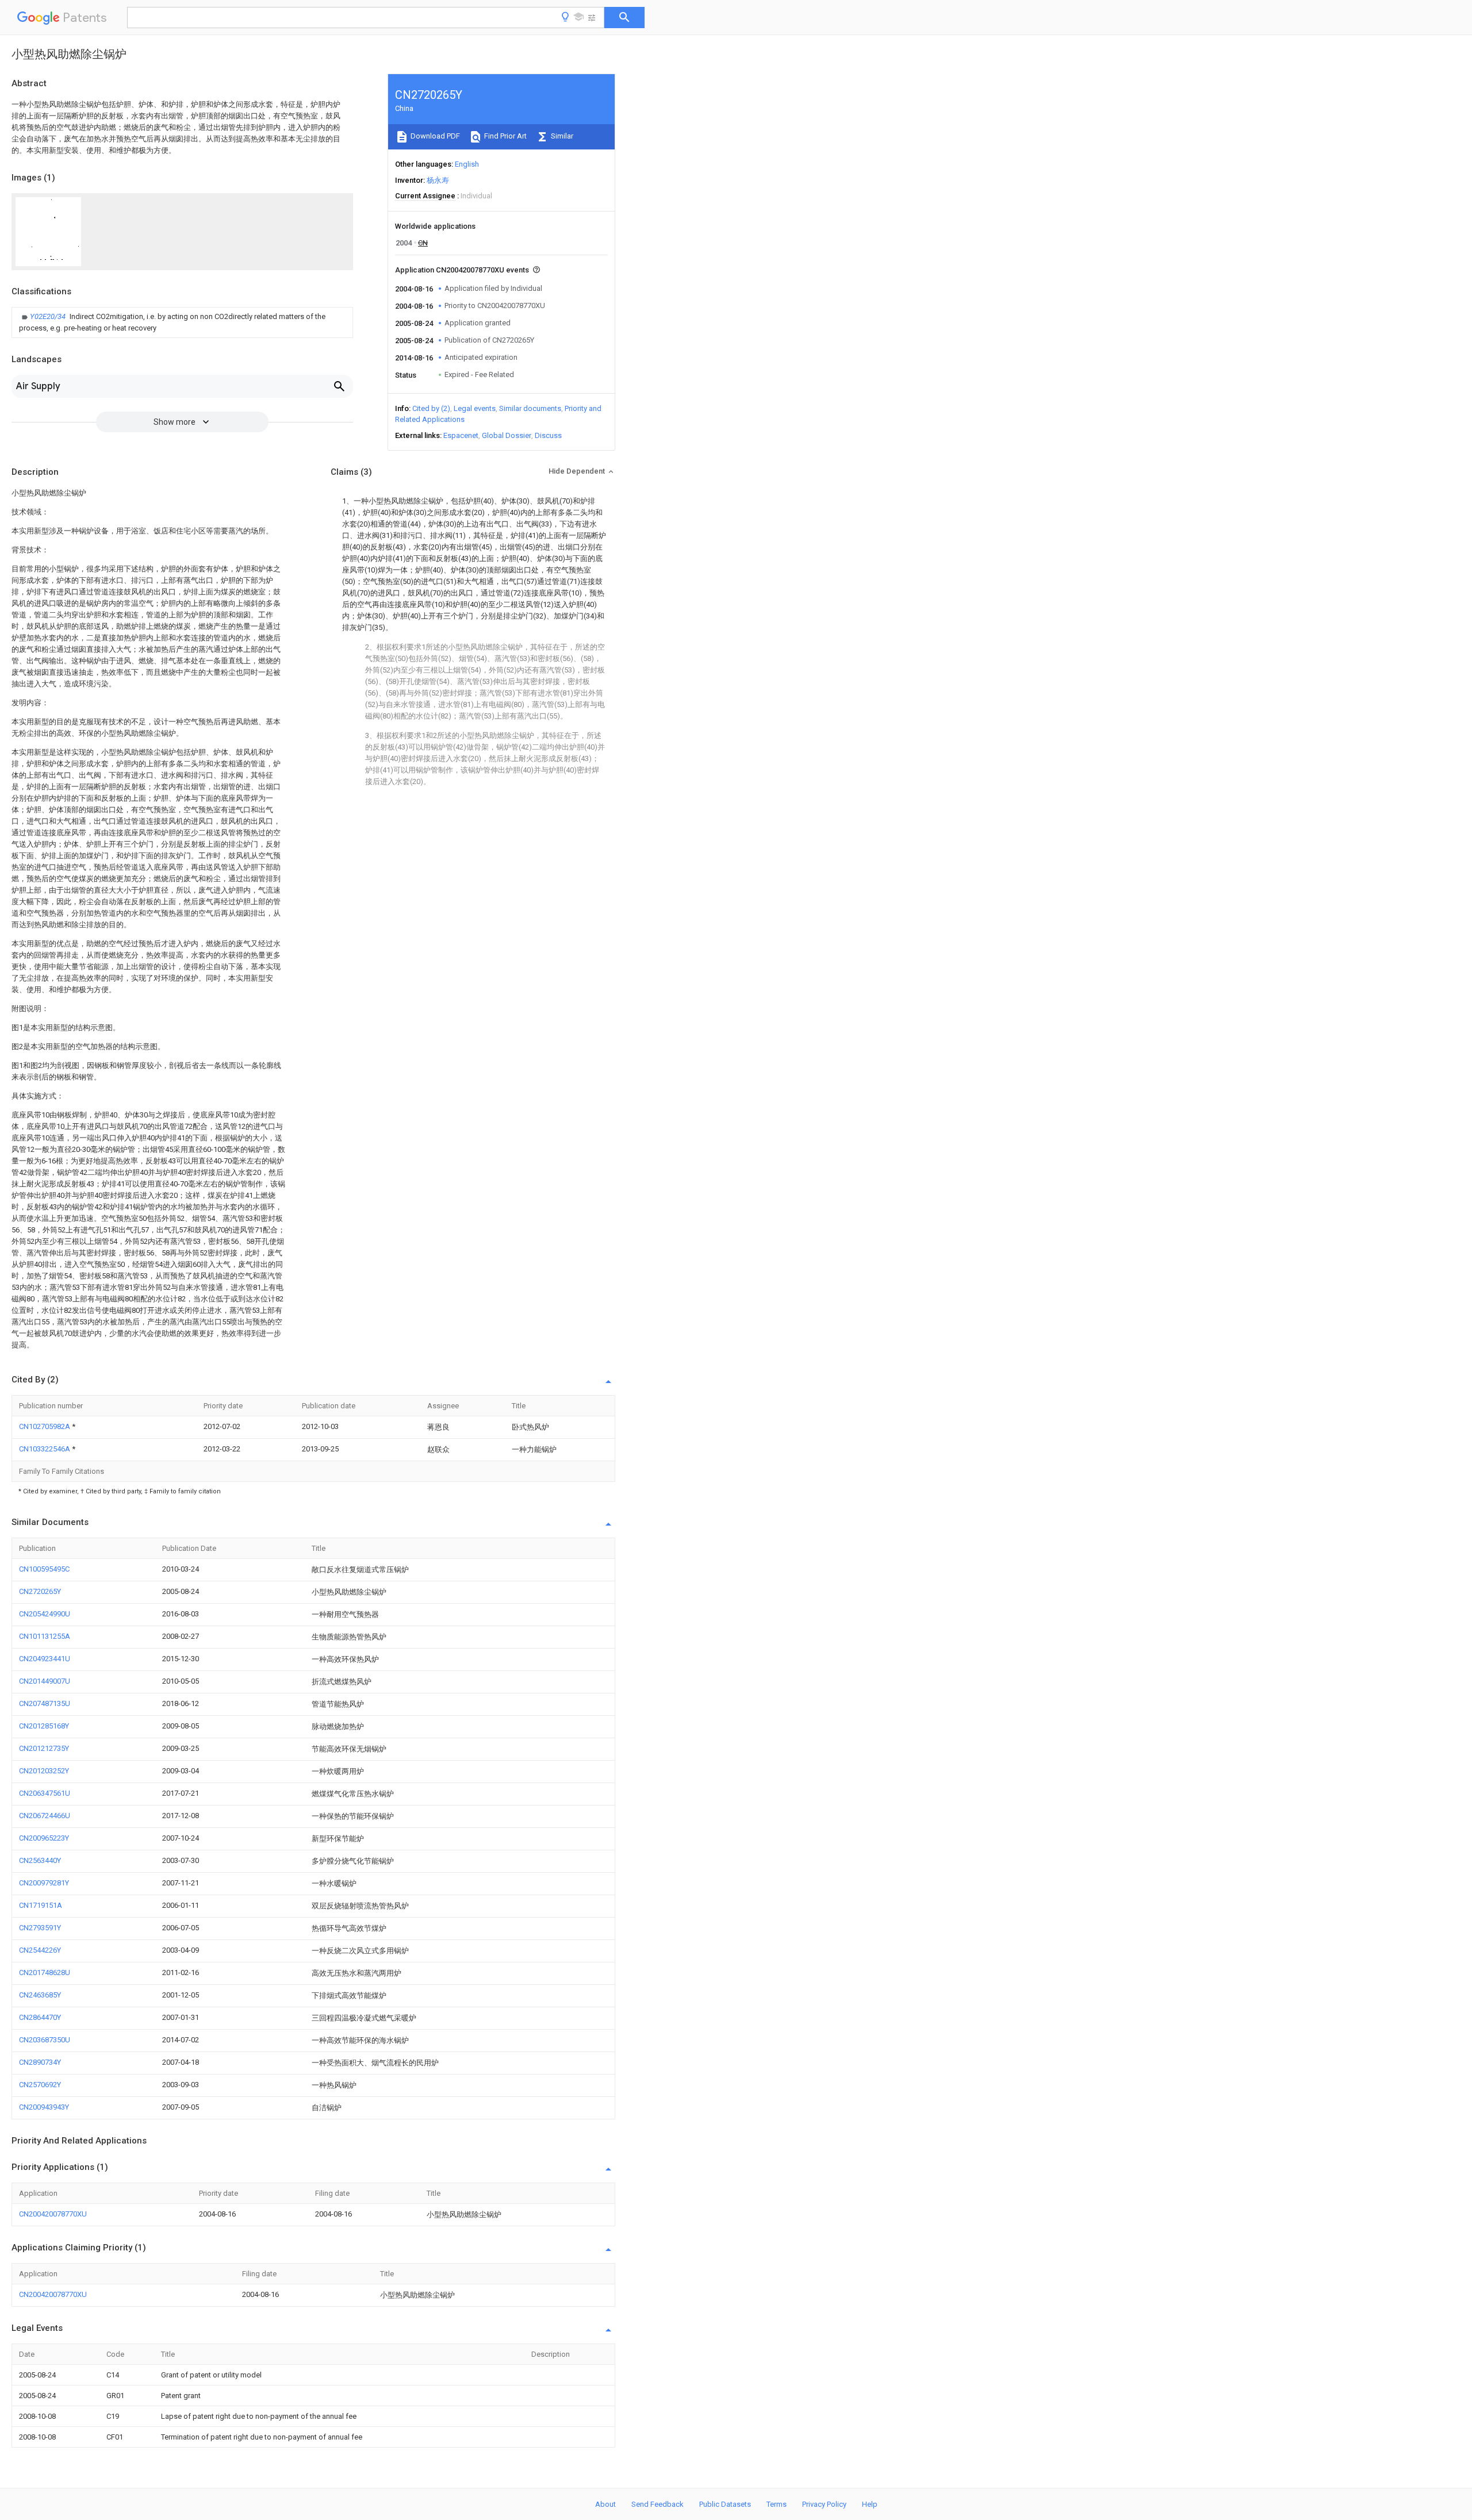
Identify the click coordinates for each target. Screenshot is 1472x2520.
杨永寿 (438, 180)
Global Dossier (507, 435)
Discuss (548, 435)
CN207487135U (45, 1703)
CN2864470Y (40, 2017)
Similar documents (530, 408)
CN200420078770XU (53, 2214)
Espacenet (461, 435)
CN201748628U (45, 1972)
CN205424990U (45, 1614)
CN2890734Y (40, 2062)
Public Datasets (725, 2504)
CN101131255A (45, 1636)
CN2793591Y (40, 1928)
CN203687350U (45, 2040)
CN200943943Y (44, 2107)
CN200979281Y (44, 1883)
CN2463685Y (40, 1995)
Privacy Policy (824, 2504)
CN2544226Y (40, 1950)
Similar (561, 136)
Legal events (475, 408)
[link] (182, 322)
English (467, 164)
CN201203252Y (44, 1771)
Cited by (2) (431, 408)
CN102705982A (45, 1426)
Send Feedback (658, 2504)
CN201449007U (45, 1681)
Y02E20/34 (49, 316)
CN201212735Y (44, 1748)
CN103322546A (45, 1449)
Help (870, 2504)
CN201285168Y (44, 1726)
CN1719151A (41, 1905)
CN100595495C (44, 1569)
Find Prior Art (505, 136)
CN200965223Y (44, 1838)
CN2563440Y (40, 1860)
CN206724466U (45, 1816)
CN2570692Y (40, 2085)
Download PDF (434, 136)
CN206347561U (45, 1793)
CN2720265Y (40, 1591)
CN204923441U (45, 1659)
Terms (777, 2504)
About (605, 2504)
